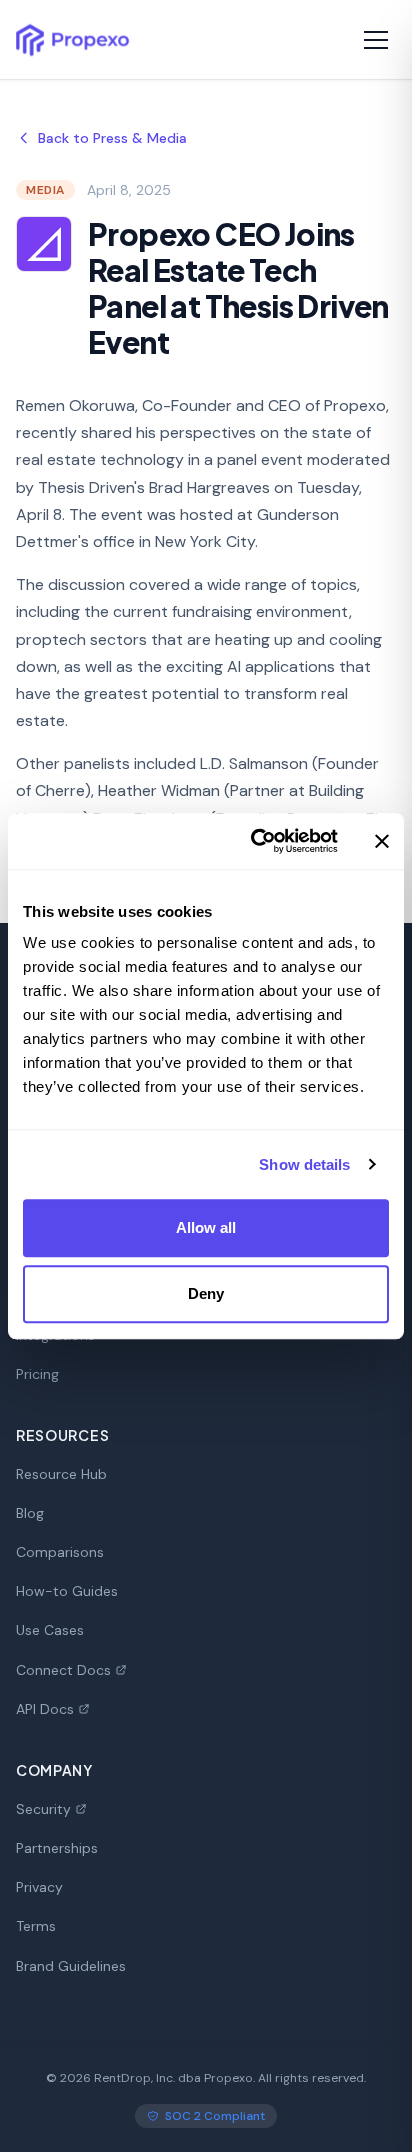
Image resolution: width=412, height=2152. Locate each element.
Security (43, 1809)
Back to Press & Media (112, 138)
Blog (30, 1513)
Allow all (206, 1227)
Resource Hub (61, 1474)
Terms (36, 1926)
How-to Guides (67, 1591)
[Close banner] (382, 841)
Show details (304, 1164)
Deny (206, 1293)
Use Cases (50, 1630)
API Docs (45, 1709)
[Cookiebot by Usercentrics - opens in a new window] (255, 841)
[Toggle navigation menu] (376, 40)
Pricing (37, 1374)
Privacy (39, 1887)
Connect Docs (63, 1670)
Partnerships (57, 1848)
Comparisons (60, 1552)
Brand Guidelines (71, 1966)
